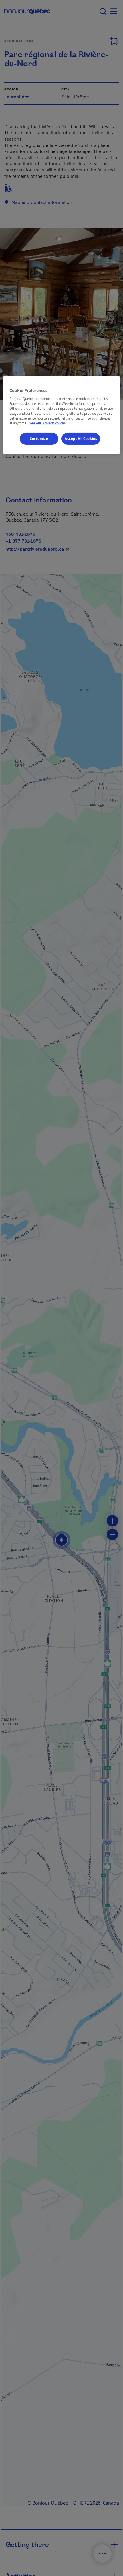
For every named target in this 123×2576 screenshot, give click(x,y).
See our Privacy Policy (49, 423)
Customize (39, 439)
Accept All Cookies (81, 439)
